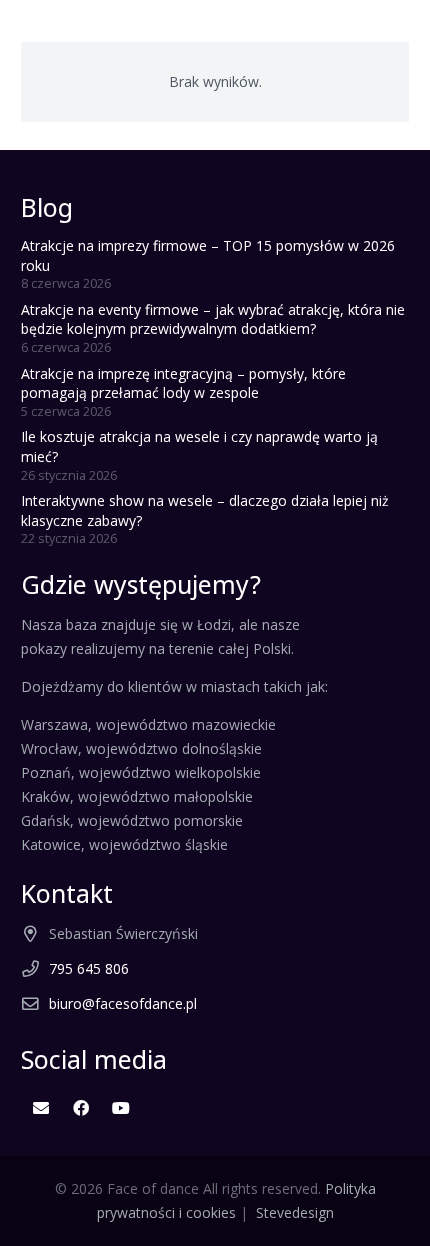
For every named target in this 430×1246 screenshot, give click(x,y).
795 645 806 (89, 968)
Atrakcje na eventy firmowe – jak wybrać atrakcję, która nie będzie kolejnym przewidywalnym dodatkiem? (213, 319)
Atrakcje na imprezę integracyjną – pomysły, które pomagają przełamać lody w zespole (183, 383)
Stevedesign (295, 1212)
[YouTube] (121, 1108)
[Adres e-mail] (41, 1108)
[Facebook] (81, 1108)
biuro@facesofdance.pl (123, 1003)
